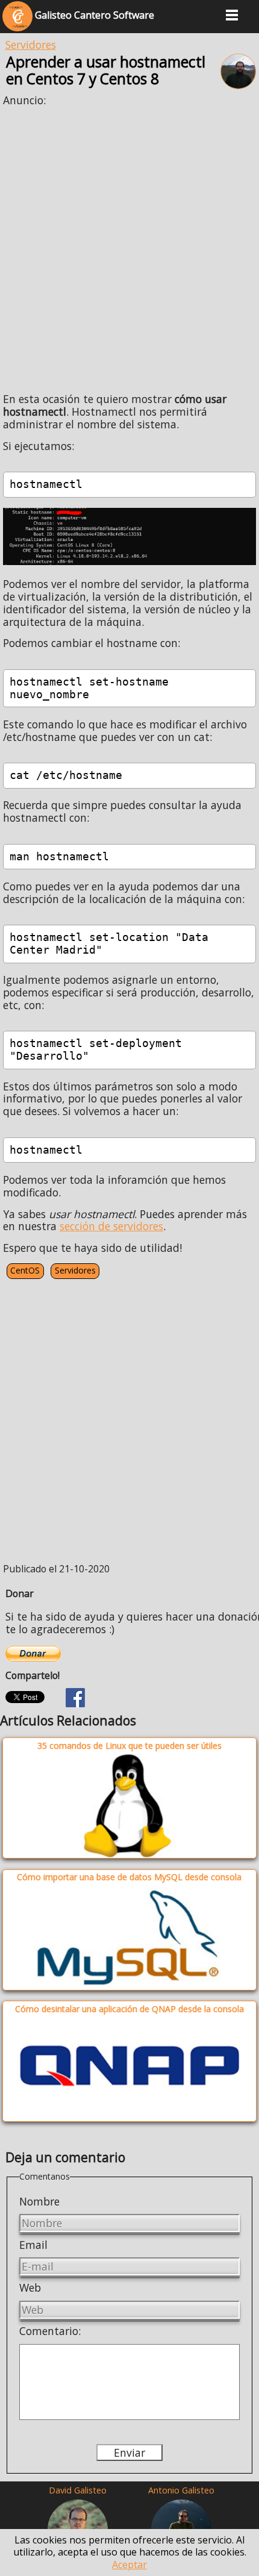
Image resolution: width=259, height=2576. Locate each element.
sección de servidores (111, 1226)
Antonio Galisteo (181, 2490)
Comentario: (50, 2331)
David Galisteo (78, 2490)
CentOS (25, 1270)
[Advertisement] (129, 245)
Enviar (129, 2453)
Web (30, 2287)
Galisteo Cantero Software (93, 15)
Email (33, 2245)
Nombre (39, 2201)
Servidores (31, 45)
